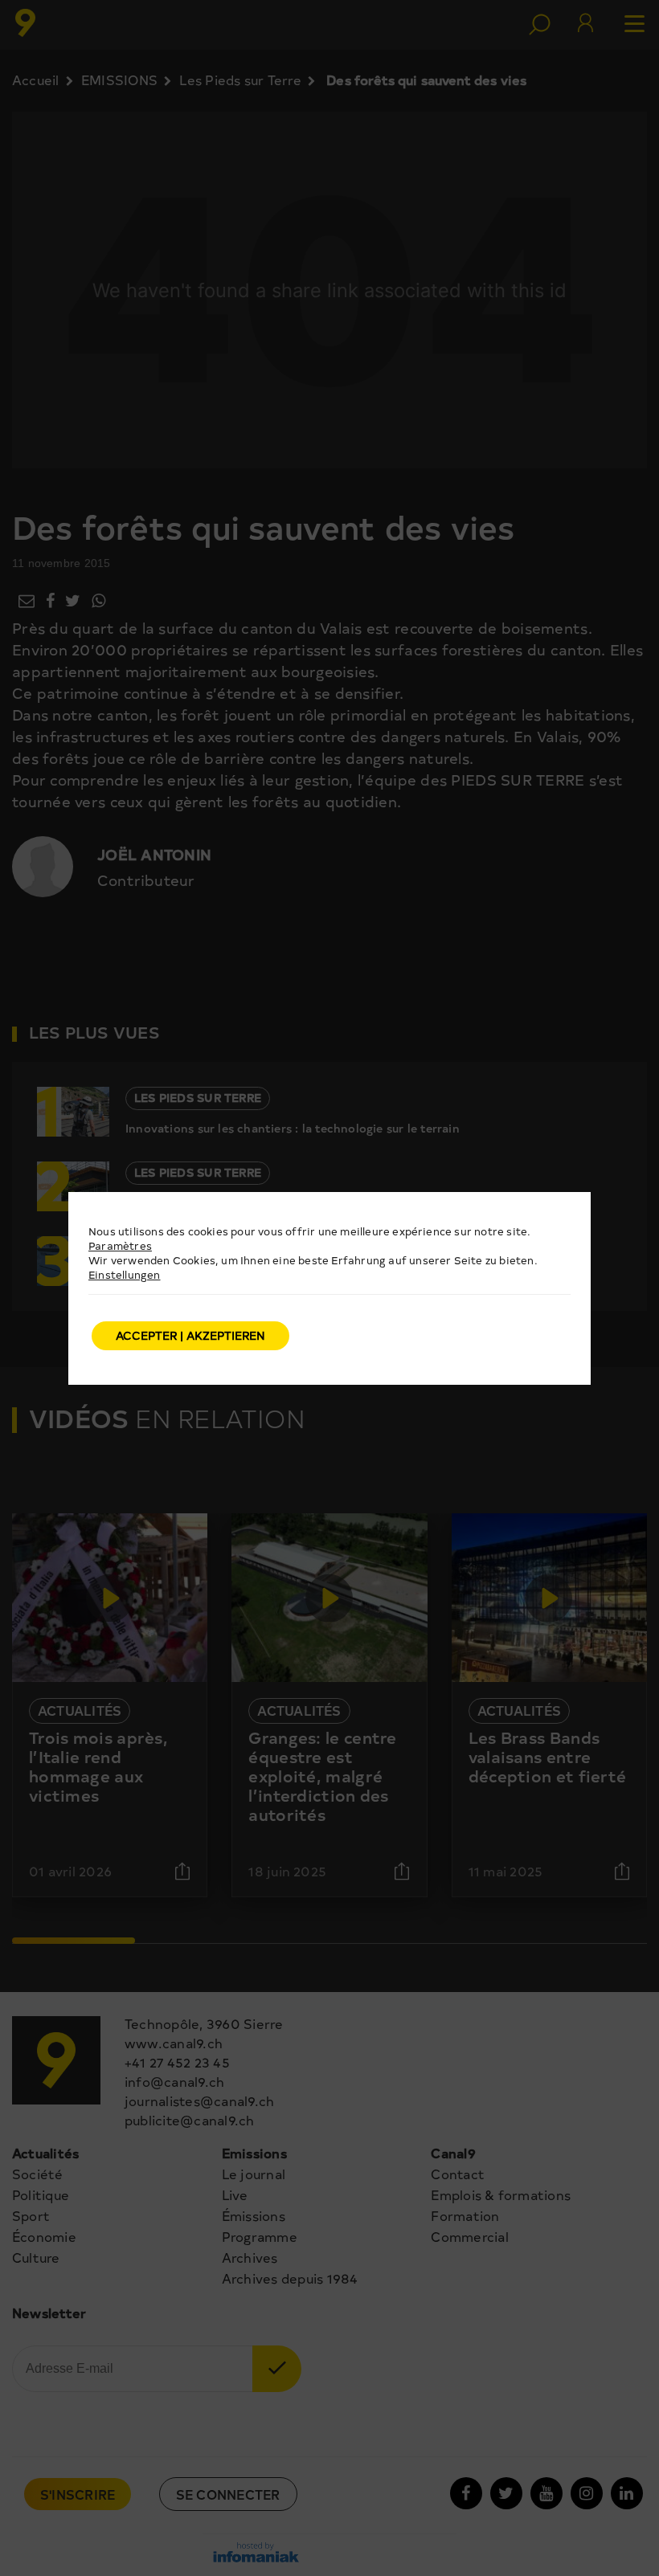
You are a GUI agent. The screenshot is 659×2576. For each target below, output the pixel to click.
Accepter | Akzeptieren (190, 1335)
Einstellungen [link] (125, 1274)
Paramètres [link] (120, 1245)
